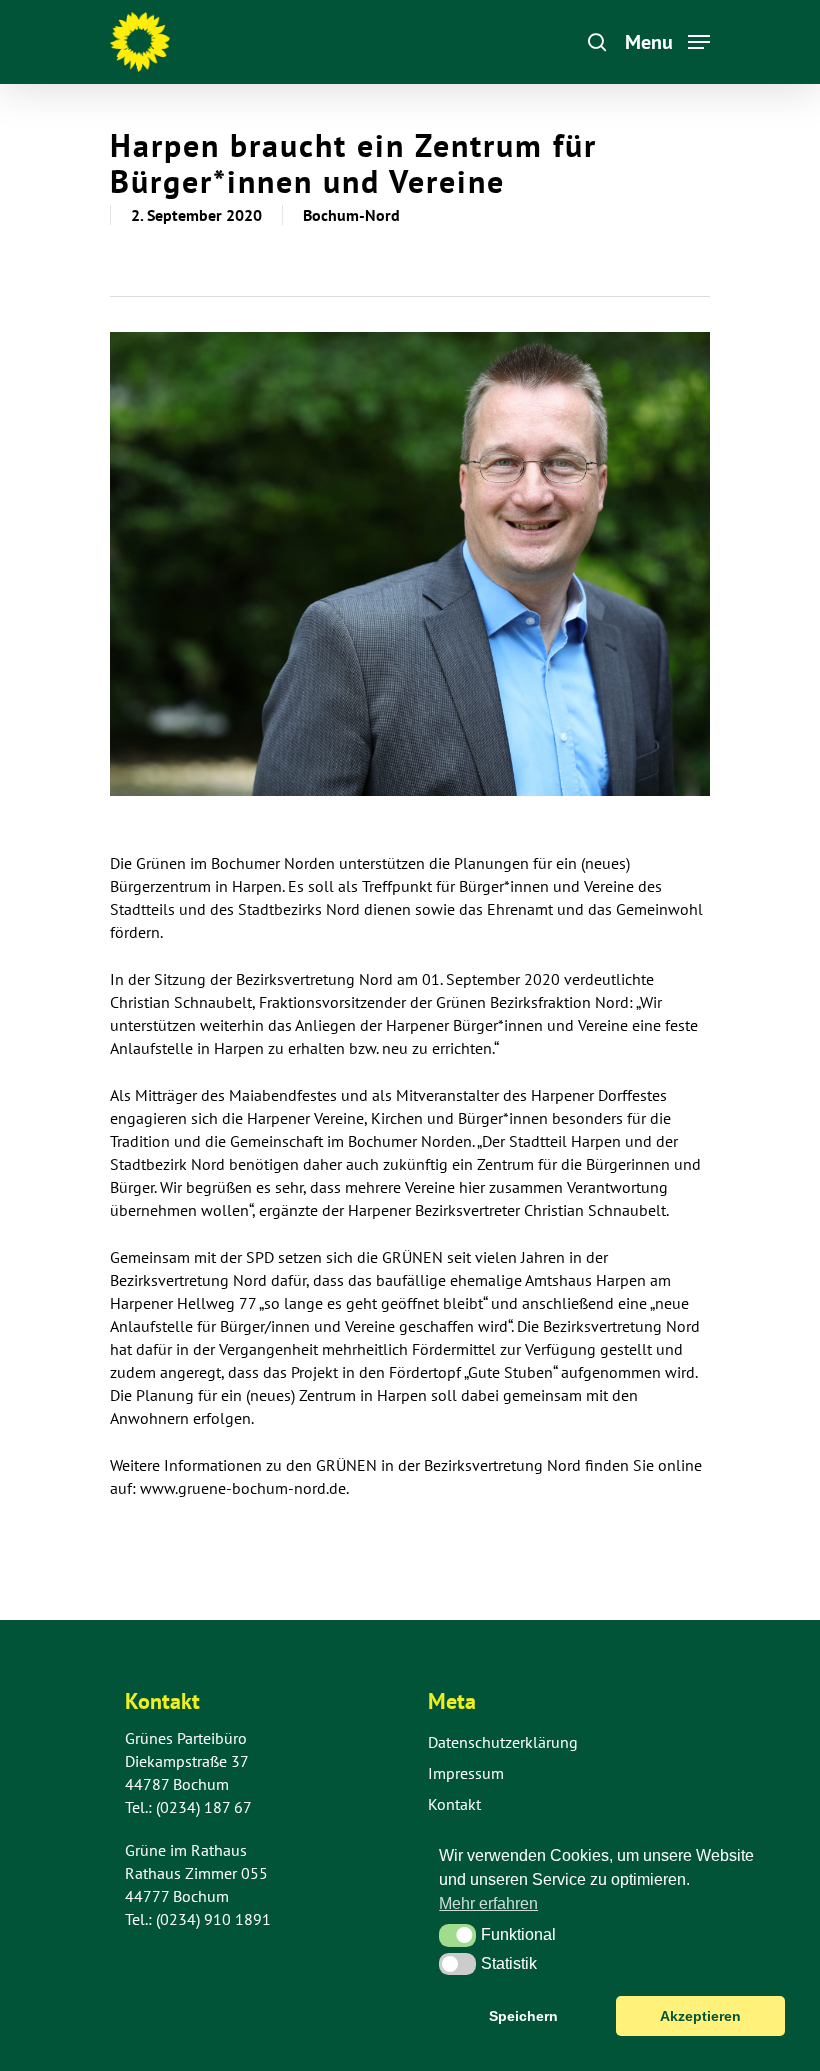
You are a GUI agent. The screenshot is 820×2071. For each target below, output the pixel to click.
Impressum (466, 1773)
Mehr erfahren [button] (488, 1903)
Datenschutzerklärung (503, 1742)
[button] (457, 1935)
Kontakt (454, 1804)
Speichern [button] (523, 2016)
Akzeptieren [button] (700, 2016)
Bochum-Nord (351, 215)
